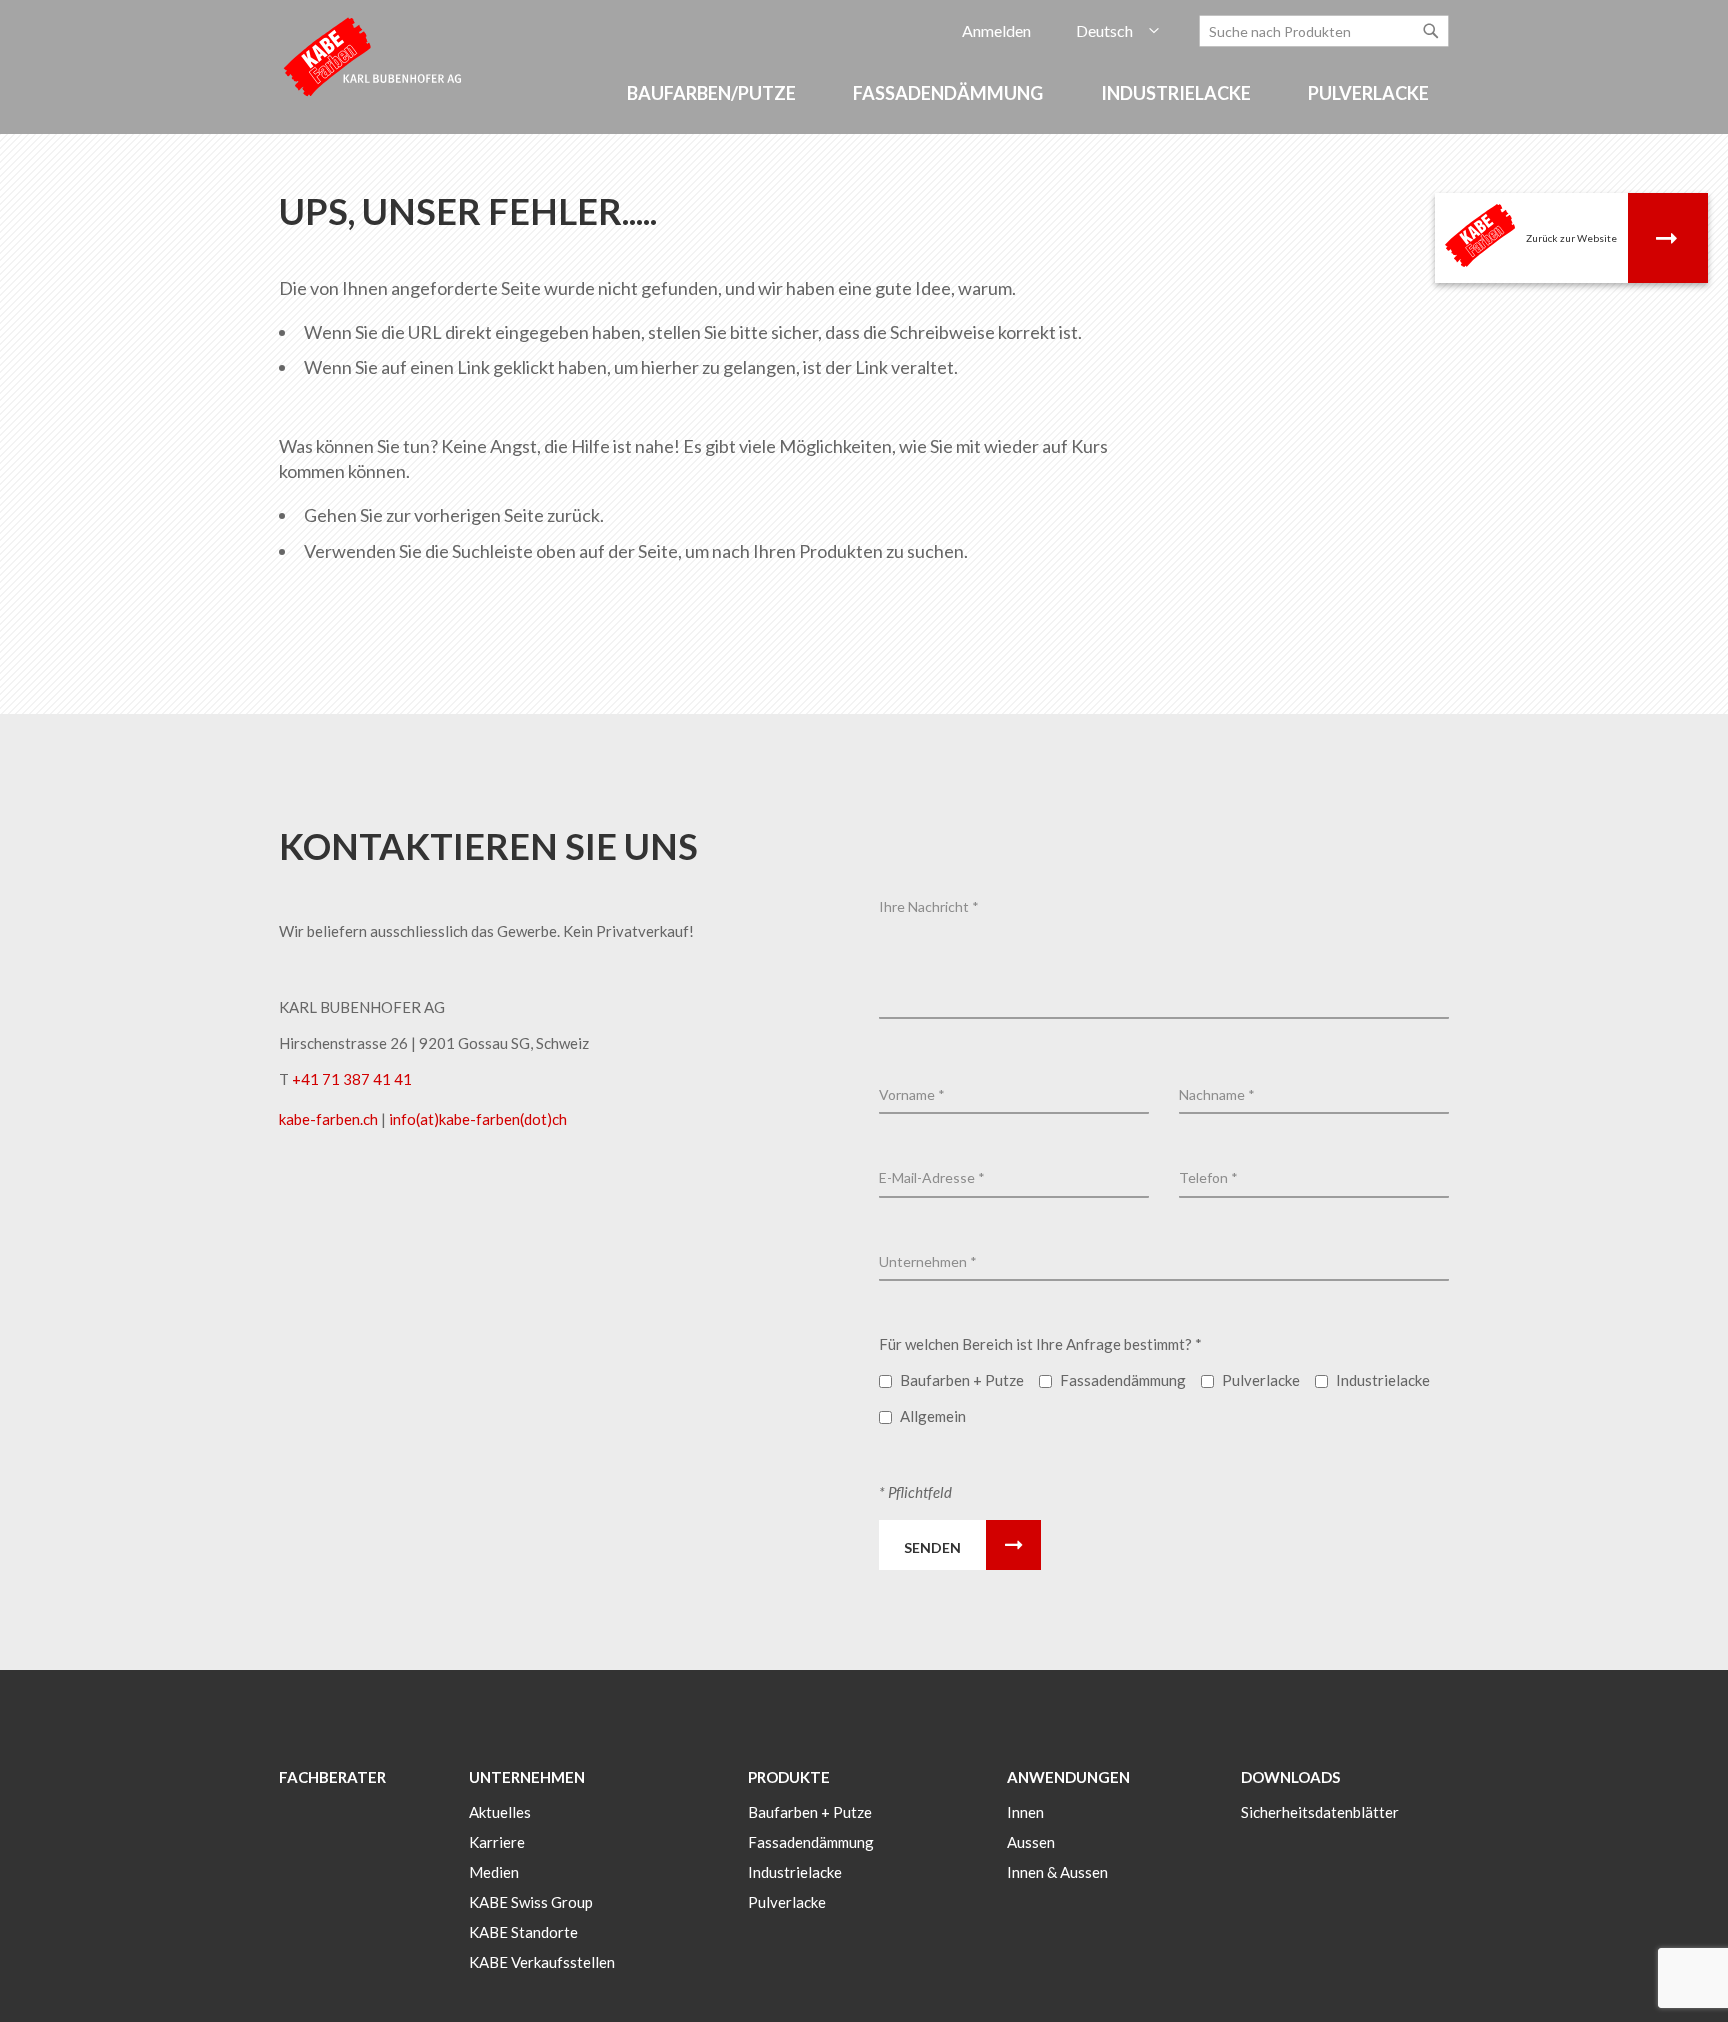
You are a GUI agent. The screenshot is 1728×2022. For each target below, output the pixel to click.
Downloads (1290, 1777)
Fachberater (332, 1777)
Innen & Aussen (1057, 1872)
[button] (1117, 31)
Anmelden (996, 30)
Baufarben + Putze (810, 1812)
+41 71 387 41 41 (352, 1079)
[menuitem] (714, 93)
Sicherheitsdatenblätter (1320, 1812)
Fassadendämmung (811, 1842)
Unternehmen (527, 1777)
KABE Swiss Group (531, 1902)
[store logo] (374, 55)
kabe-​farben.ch (330, 1119)
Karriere (497, 1842)
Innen (1025, 1812)
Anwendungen (1068, 1777)
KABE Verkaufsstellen (542, 1962)
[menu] (864, 103)
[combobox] (1324, 31)
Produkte (789, 1777)
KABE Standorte (523, 1932)
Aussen (1031, 1842)
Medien (494, 1872)
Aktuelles (500, 1812)
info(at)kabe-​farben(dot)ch (478, 1119)
